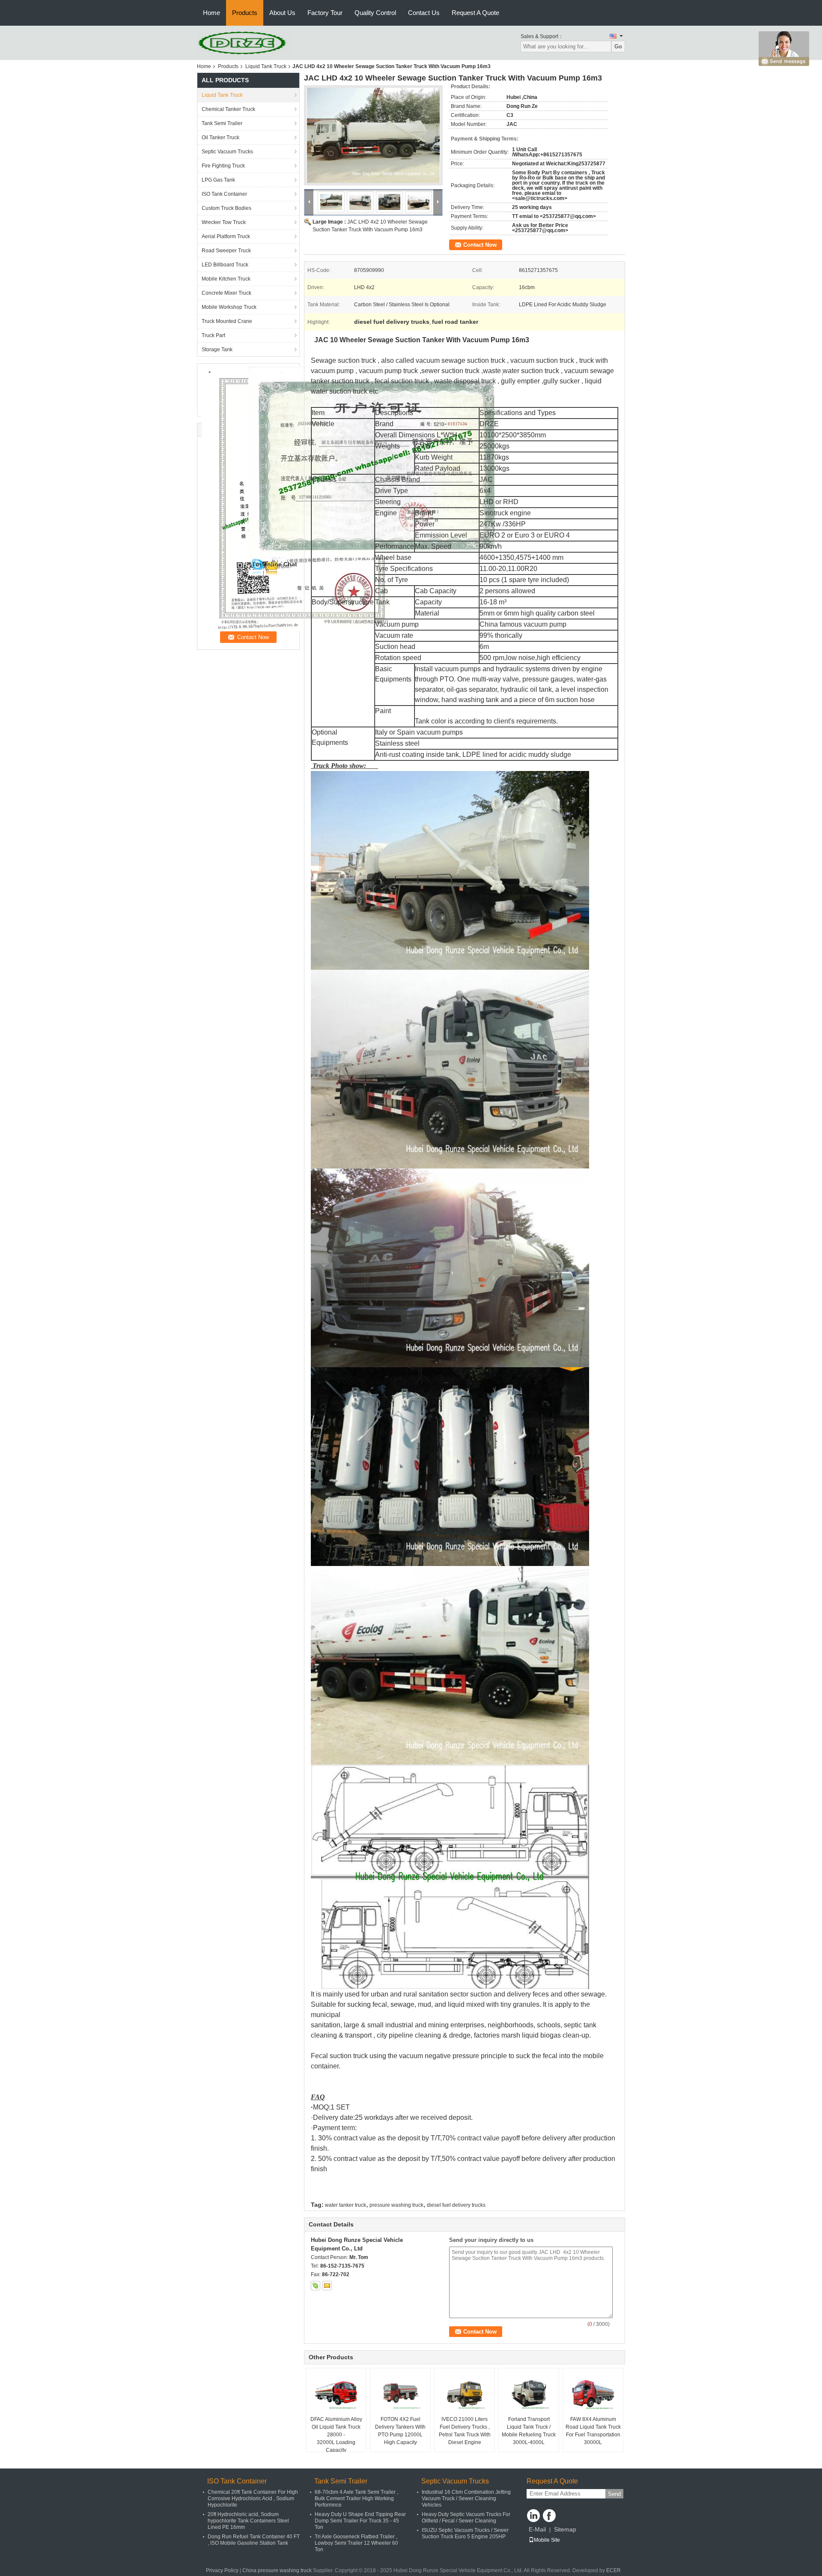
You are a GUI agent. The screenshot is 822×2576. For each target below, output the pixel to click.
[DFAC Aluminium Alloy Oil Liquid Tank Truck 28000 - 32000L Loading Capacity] (336, 2394)
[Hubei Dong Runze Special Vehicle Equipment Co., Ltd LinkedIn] (533, 2516)
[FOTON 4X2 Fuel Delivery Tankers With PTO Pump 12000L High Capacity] (400, 2394)
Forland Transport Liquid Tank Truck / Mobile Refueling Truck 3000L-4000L (529, 2431)
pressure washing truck (396, 2205)
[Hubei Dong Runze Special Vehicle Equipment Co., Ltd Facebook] (549, 2516)
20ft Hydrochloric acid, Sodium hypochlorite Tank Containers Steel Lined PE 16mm (248, 2521)
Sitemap (565, 2529)
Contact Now (480, 245)
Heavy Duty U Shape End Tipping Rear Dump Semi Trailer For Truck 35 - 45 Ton (360, 2521)
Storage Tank (217, 350)
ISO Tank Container (224, 194)
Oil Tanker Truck (220, 137)
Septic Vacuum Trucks (227, 152)
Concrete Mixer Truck (226, 293)
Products (245, 13)
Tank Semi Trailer (222, 123)
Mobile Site (547, 2540)
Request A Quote (475, 13)
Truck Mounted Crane (227, 321)
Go (618, 46)
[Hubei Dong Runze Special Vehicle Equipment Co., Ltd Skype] (316, 2286)
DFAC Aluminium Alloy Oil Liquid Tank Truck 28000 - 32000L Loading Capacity (336, 2435)
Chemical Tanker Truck (228, 109)
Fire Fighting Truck (223, 166)
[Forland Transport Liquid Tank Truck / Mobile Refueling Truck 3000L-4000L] (529, 2394)
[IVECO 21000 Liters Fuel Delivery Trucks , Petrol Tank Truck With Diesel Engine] (465, 2394)
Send (614, 2494)
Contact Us (424, 13)
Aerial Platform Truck (226, 236)
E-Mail (537, 2529)
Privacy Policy (222, 2570)
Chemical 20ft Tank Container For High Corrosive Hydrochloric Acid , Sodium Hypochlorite (253, 2498)
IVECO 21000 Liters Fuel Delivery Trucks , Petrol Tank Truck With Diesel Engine (465, 2431)
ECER (614, 2570)
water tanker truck (345, 2205)
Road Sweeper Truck (226, 251)
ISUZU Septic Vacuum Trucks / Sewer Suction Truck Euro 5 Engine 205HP (465, 2533)
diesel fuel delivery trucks (456, 2205)
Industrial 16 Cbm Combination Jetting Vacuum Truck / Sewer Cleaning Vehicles (466, 2498)
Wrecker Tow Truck (224, 222)
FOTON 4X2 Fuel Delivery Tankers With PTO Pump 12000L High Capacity (400, 2431)
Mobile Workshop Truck (229, 307)
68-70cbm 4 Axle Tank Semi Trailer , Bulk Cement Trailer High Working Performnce (356, 2498)
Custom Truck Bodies (226, 208)
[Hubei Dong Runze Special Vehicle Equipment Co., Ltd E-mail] (327, 2286)
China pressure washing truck (277, 2570)
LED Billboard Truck (225, 265)
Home (211, 13)
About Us (282, 13)
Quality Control (375, 13)
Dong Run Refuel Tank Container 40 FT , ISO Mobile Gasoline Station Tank (254, 2540)
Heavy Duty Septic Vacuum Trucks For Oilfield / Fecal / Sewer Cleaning (466, 2518)
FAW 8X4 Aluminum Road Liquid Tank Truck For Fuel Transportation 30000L (593, 2431)
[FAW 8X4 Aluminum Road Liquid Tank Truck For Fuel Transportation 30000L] (593, 2394)
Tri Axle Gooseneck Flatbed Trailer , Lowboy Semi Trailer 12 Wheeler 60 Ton (356, 2543)
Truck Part (213, 335)
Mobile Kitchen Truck (226, 279)
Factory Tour (325, 13)
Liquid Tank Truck (266, 66)
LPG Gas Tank (218, 180)
